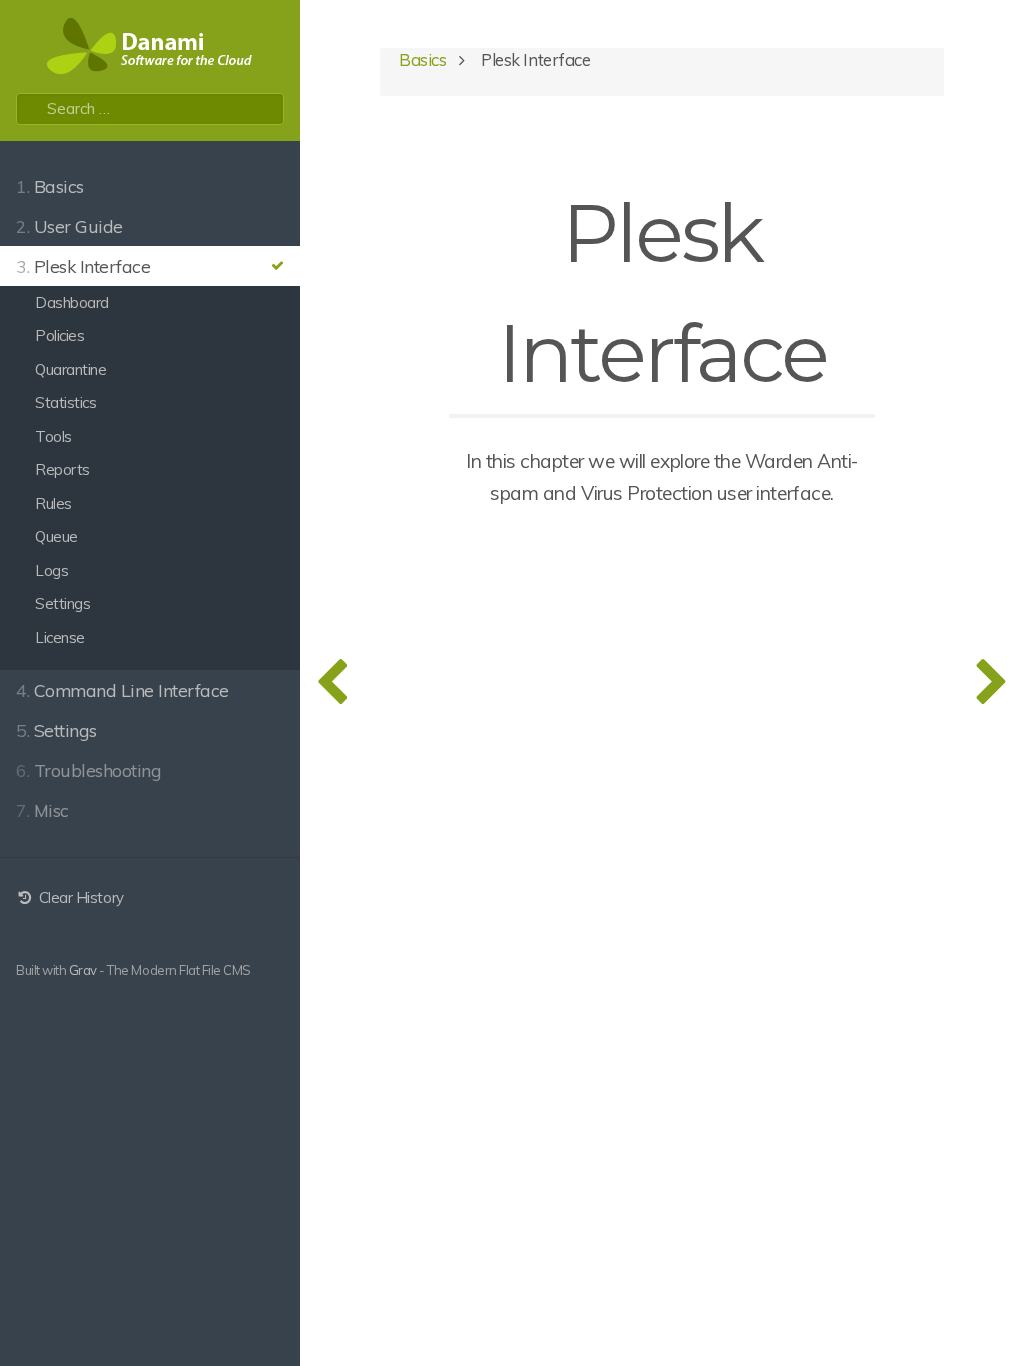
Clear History (79, 897)
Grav (83, 970)
